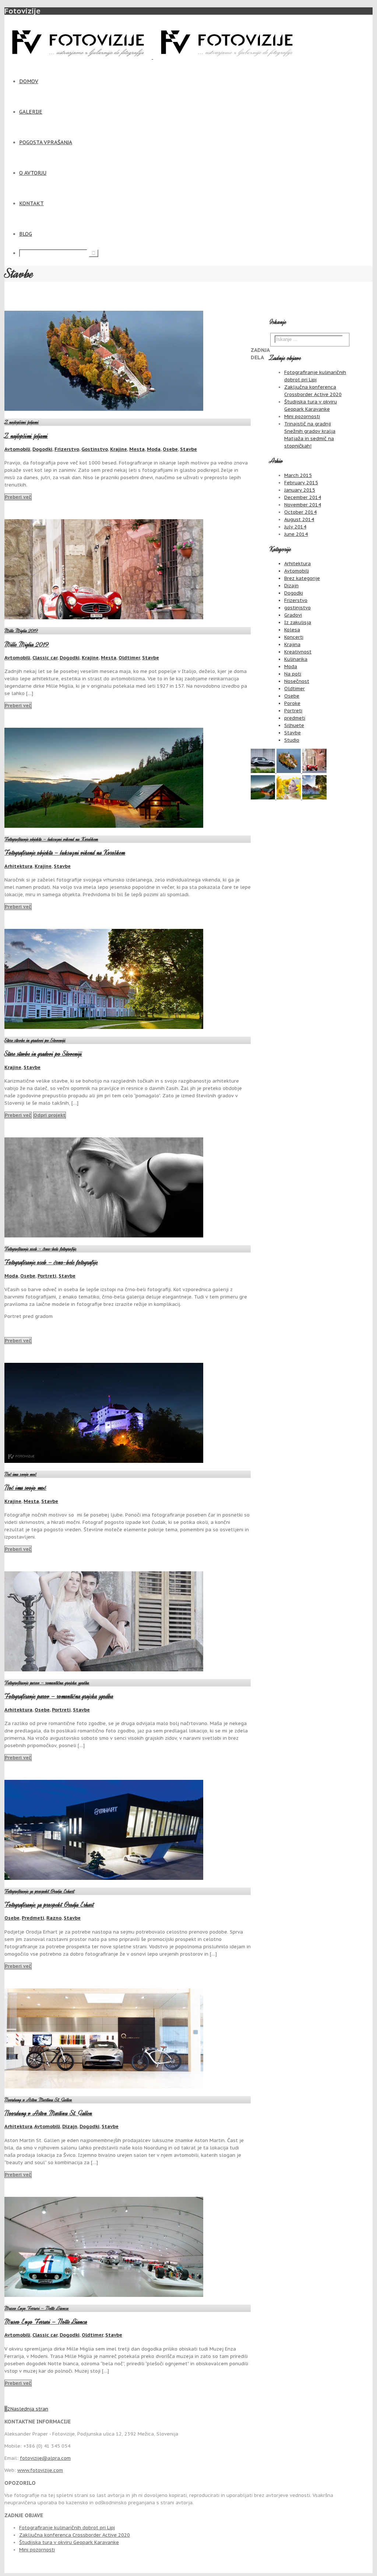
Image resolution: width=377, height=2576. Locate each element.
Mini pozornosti (302, 416)
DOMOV (29, 81)
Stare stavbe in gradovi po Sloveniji (35, 1040)
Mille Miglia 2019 (21, 630)
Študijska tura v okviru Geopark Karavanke (69, 2542)
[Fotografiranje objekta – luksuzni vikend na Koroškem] (264, 798)
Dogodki (42, 449)
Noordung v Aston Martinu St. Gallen (38, 2100)
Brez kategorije (302, 578)
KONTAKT (31, 203)
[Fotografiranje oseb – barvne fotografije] (289, 798)
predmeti (295, 718)
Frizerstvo (67, 449)
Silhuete (294, 725)
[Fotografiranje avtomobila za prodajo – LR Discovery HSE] (264, 771)
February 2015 (301, 483)
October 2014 (300, 512)
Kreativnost (298, 652)
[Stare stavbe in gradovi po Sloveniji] (314, 798)
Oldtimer (129, 658)
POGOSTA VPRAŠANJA (46, 142)
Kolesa (292, 630)
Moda (154, 449)
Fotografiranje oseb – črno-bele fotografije (40, 1249)
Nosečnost (297, 681)
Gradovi (293, 615)
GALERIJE (31, 112)
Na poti (293, 674)
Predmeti (33, 1918)
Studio (292, 740)
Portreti (47, 1276)
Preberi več (18, 497)
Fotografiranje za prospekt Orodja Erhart (39, 1891)
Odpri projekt (50, 1115)
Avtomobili (17, 449)
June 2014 (296, 534)
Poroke (292, 703)
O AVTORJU (33, 173)
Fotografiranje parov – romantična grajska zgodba (47, 1683)
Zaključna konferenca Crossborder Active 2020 (75, 2535)
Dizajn (70, 2126)
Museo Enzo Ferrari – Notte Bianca (37, 2308)
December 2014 (303, 497)
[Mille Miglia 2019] (314, 771)
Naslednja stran (29, 2409)
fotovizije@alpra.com (45, 2458)
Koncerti (294, 637)
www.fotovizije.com (40, 2470)
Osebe (170, 449)
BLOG (26, 234)
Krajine (119, 449)
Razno (54, 1918)
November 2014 (303, 505)
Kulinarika (296, 659)
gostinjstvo (297, 608)
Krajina (292, 644)
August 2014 (299, 519)
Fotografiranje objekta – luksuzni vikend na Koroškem (51, 839)
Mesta (137, 449)
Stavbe (188, 449)
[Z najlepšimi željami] (289, 771)
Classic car (45, 658)
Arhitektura (18, 866)
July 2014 (295, 527)
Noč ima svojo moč (20, 1474)
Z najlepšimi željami (22, 422)
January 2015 (300, 490)
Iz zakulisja (298, 622)
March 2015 (298, 475)
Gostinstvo (95, 449)
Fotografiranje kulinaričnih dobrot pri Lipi (67, 2528)
